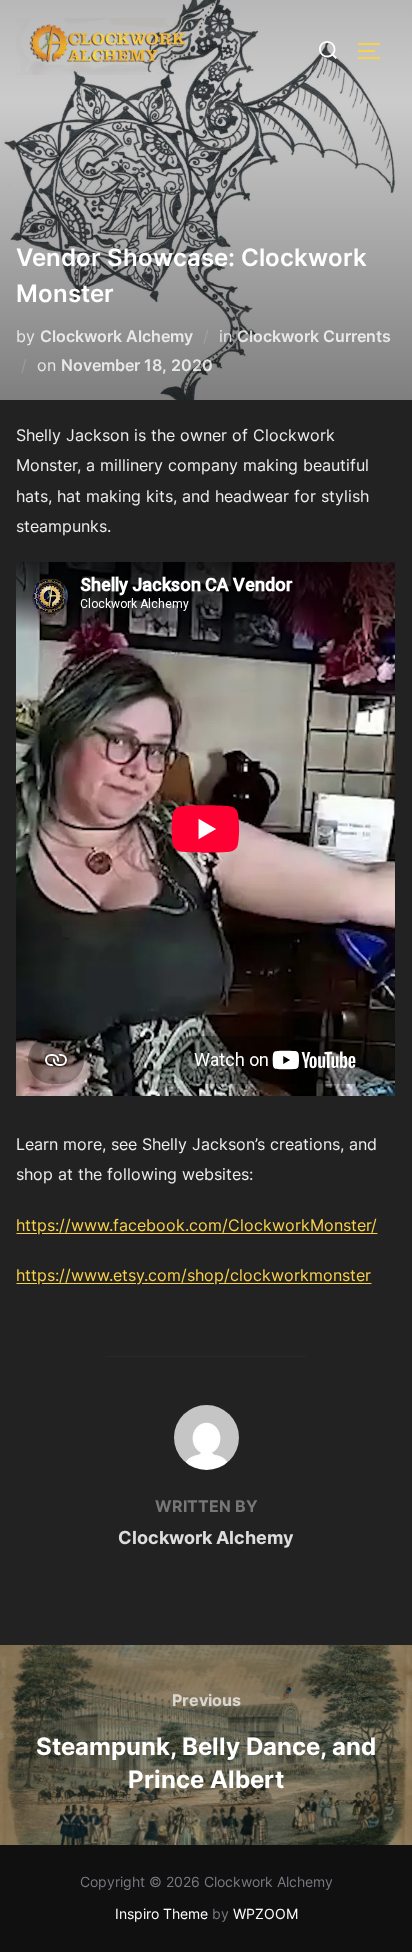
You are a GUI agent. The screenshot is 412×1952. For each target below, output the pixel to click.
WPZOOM (265, 1913)
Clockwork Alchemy (116, 336)
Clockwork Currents (314, 336)
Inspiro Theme (161, 1913)
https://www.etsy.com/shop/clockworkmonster (193, 1275)
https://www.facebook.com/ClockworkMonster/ (196, 1225)
